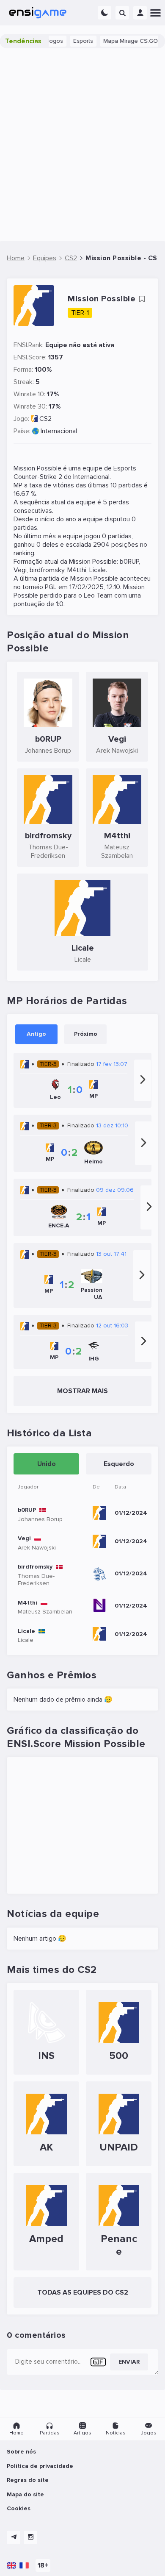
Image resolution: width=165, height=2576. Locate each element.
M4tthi (77, 570)
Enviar (129, 2362)
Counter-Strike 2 (38, 477)
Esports (75, 41)
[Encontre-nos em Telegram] (14, 2537)
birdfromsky (47, 570)
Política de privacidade (40, 2466)
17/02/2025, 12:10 (95, 587)
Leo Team (98, 595)
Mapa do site (25, 2494)
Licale (98, 570)
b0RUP (129, 562)
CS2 (45, 419)
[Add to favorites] (142, 299)
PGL (51, 587)
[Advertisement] (82, 145)
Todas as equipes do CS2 (83, 2292)
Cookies (19, 2508)
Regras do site (28, 2480)
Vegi (20, 570)
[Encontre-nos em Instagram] (30, 2537)
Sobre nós (21, 2452)
